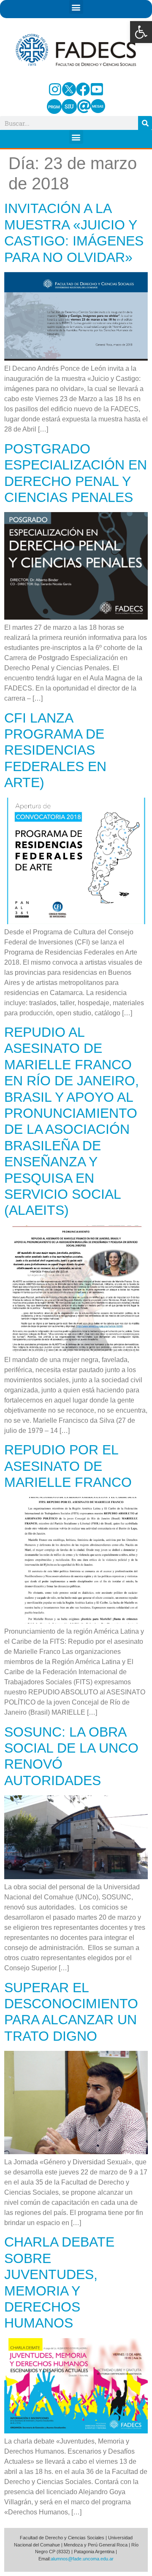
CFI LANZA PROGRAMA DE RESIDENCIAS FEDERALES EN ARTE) (55, 750)
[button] (141, 32)
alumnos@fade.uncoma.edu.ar (82, 2559)
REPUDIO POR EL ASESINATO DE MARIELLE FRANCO (68, 1466)
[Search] (145, 123)
